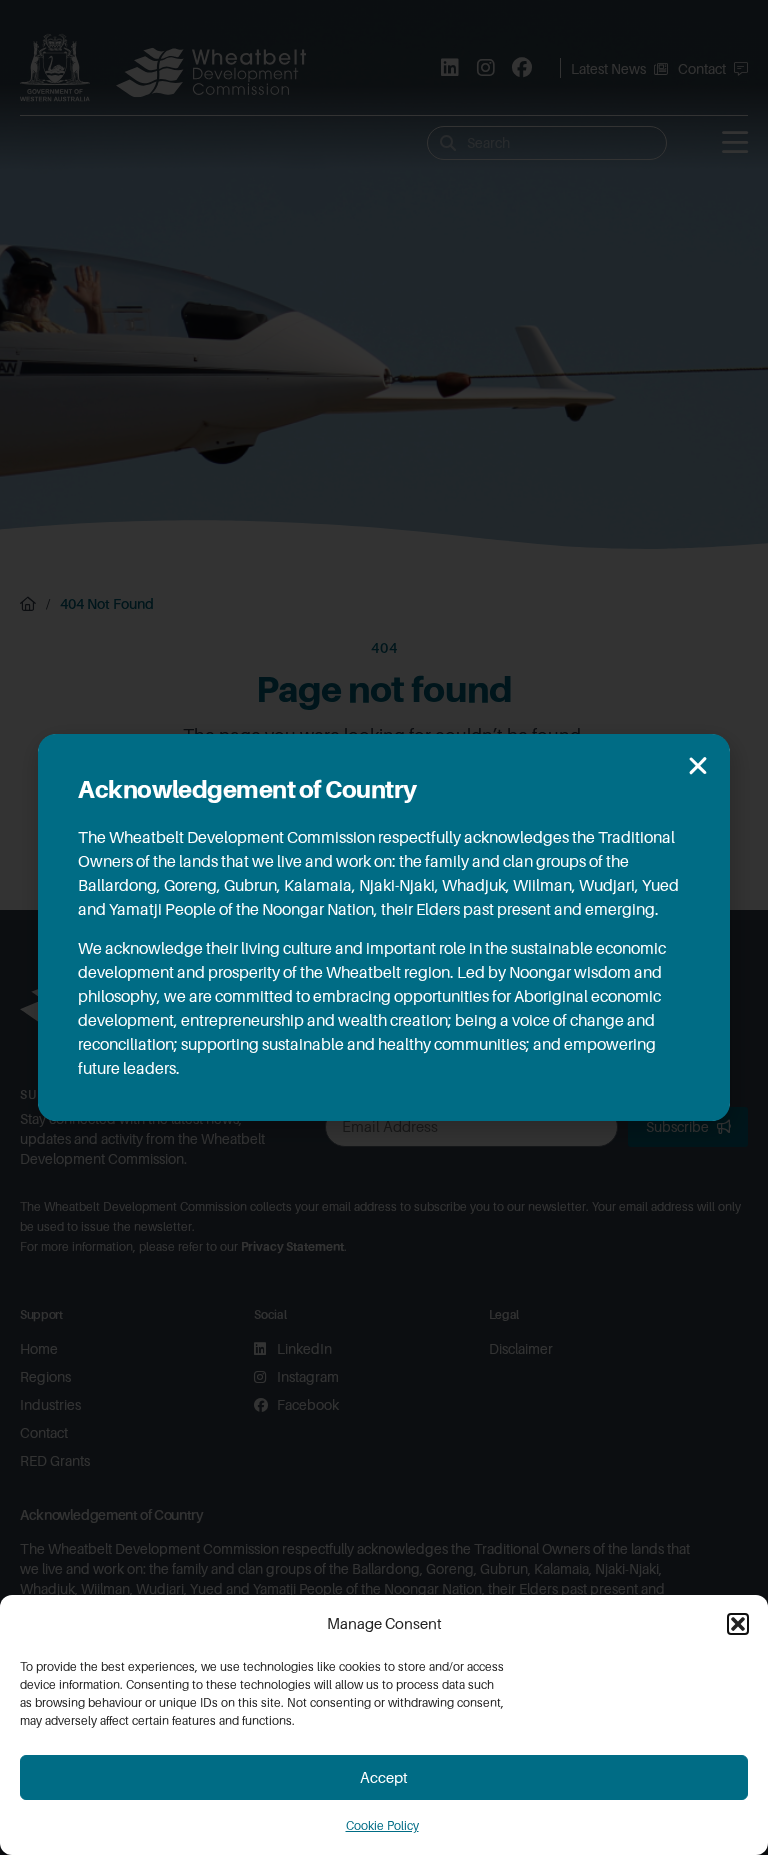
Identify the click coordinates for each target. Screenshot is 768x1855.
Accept (384, 1778)
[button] (738, 1624)
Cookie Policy (382, 1826)
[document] (384, 927)
